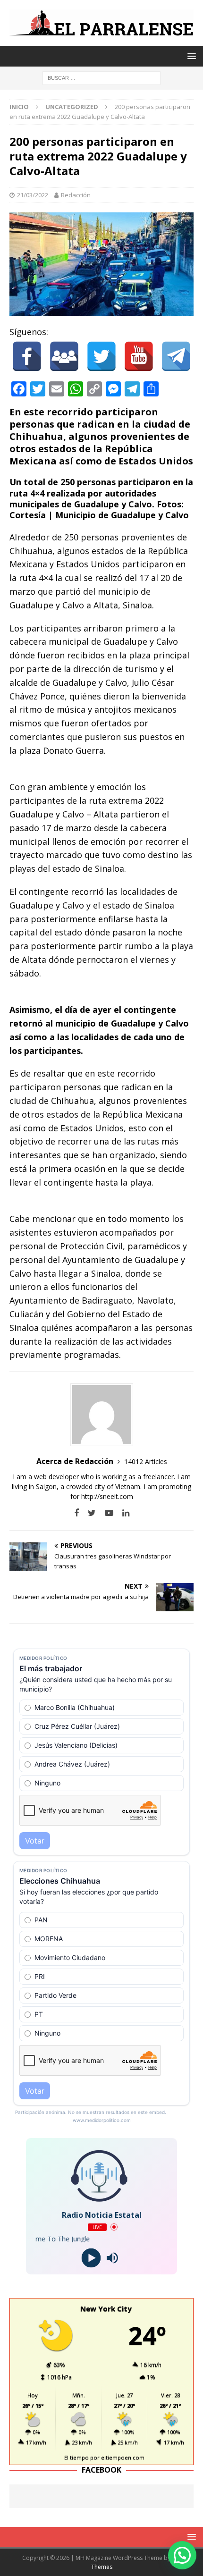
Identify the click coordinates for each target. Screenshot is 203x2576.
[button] (182, 2555)
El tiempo (76, 2457)
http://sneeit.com (107, 1496)
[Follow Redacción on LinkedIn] (122, 1513)
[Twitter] (101, 356)
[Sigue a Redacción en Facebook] (76, 1513)
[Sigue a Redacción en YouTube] (106, 1513)
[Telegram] (176, 356)
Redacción (76, 195)
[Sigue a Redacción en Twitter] (88, 1513)
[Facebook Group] (64, 356)
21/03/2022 (33, 195)
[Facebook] (27, 356)
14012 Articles (146, 1461)
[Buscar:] (101, 77)
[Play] (91, 2258)
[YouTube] (139, 356)
